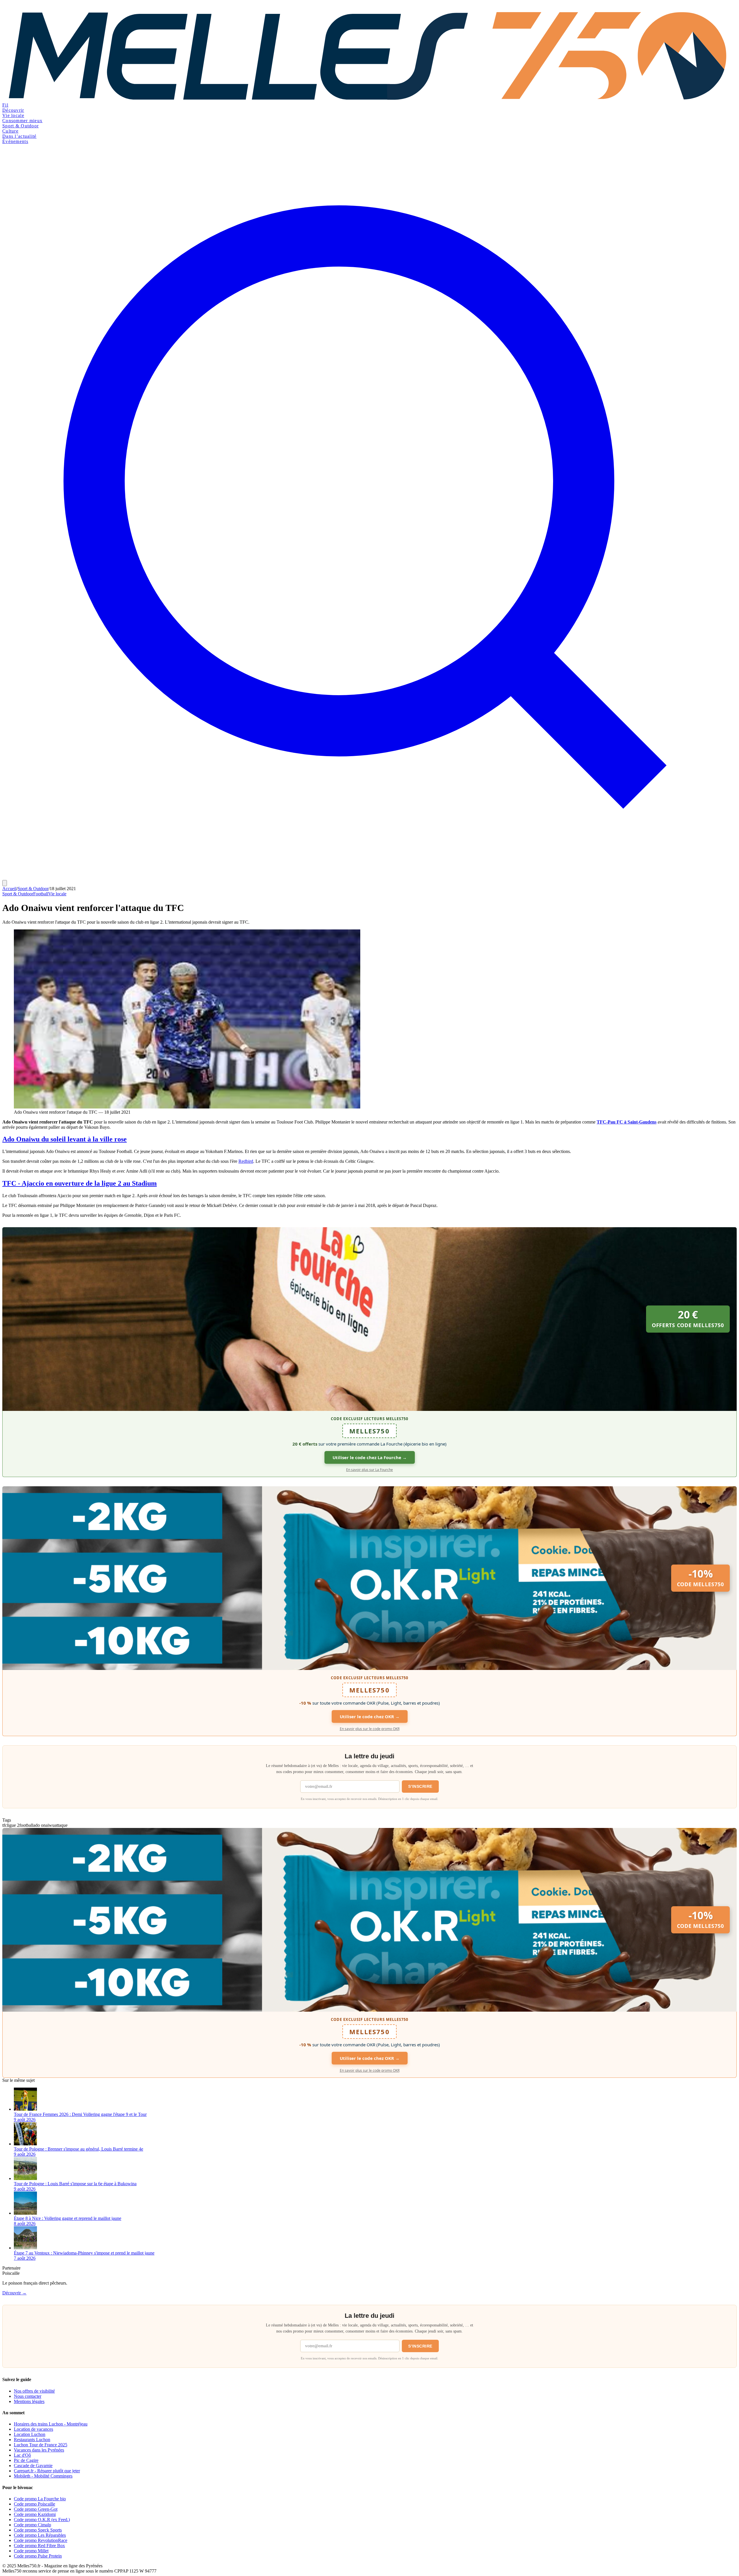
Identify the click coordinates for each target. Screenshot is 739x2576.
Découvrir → (14, 2293)
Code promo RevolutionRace (41, 2540)
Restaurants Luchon (32, 2440)
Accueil (9, 889)
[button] (369, 1319)
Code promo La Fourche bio (40, 2499)
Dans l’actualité (19, 136)
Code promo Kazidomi (35, 2514)
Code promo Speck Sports (38, 2530)
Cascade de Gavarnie (33, 2466)
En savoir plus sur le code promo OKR (370, 1729)
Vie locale (13, 115)
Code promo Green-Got (36, 2509)
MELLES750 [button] (369, 1431)
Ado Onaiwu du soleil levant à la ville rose (65, 1139)
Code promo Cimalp (32, 2525)
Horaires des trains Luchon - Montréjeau (51, 2424)
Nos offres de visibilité (34, 2391)
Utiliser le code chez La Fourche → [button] (370, 1457)
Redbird (246, 1161)
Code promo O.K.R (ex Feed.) (42, 2520)
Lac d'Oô (22, 2455)
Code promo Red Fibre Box (39, 2546)
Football (41, 894)
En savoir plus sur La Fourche (369, 1470)
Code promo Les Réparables (40, 2535)
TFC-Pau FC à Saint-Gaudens (627, 1122)
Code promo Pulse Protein (38, 2556)
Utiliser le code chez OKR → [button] (370, 1716)
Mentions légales (29, 2401)
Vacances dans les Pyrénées (39, 2450)
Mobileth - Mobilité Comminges (43, 2476)
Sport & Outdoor (20, 126)
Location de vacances (33, 2429)
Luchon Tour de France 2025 (41, 2445)
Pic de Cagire (26, 2460)
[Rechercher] (369, 877)
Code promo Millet (31, 2551)
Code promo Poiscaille (34, 2504)
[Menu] (5, 883)
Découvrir (13, 110)
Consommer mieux (22, 121)
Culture (10, 131)
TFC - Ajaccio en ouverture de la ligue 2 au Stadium (80, 1183)
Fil (5, 105)
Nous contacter (28, 2396)
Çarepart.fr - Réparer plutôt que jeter (47, 2471)
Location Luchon (30, 2434)
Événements (15, 141)
